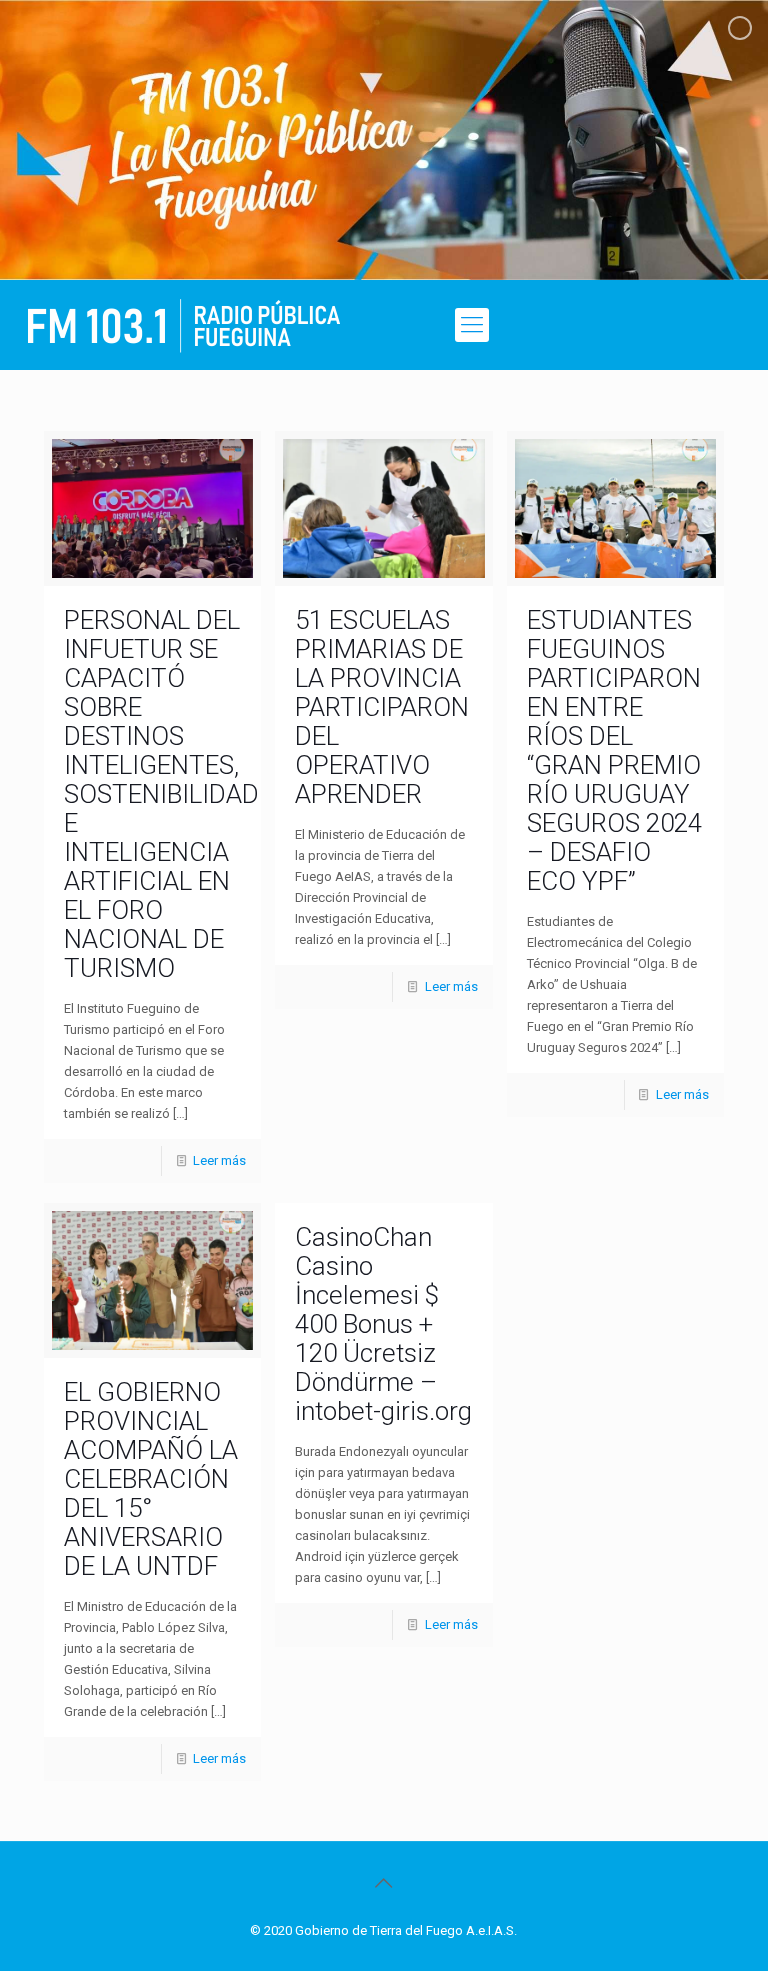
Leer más (219, 1160)
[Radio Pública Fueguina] (184, 325)
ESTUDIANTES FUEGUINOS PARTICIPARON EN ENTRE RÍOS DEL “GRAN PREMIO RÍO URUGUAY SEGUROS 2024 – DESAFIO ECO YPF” (614, 750)
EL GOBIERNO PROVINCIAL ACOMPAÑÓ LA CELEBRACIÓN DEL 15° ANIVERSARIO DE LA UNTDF (151, 1479)
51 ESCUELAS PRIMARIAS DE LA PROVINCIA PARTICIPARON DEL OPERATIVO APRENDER (382, 707)
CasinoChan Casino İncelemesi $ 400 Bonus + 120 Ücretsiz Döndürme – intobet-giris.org (383, 1324)
